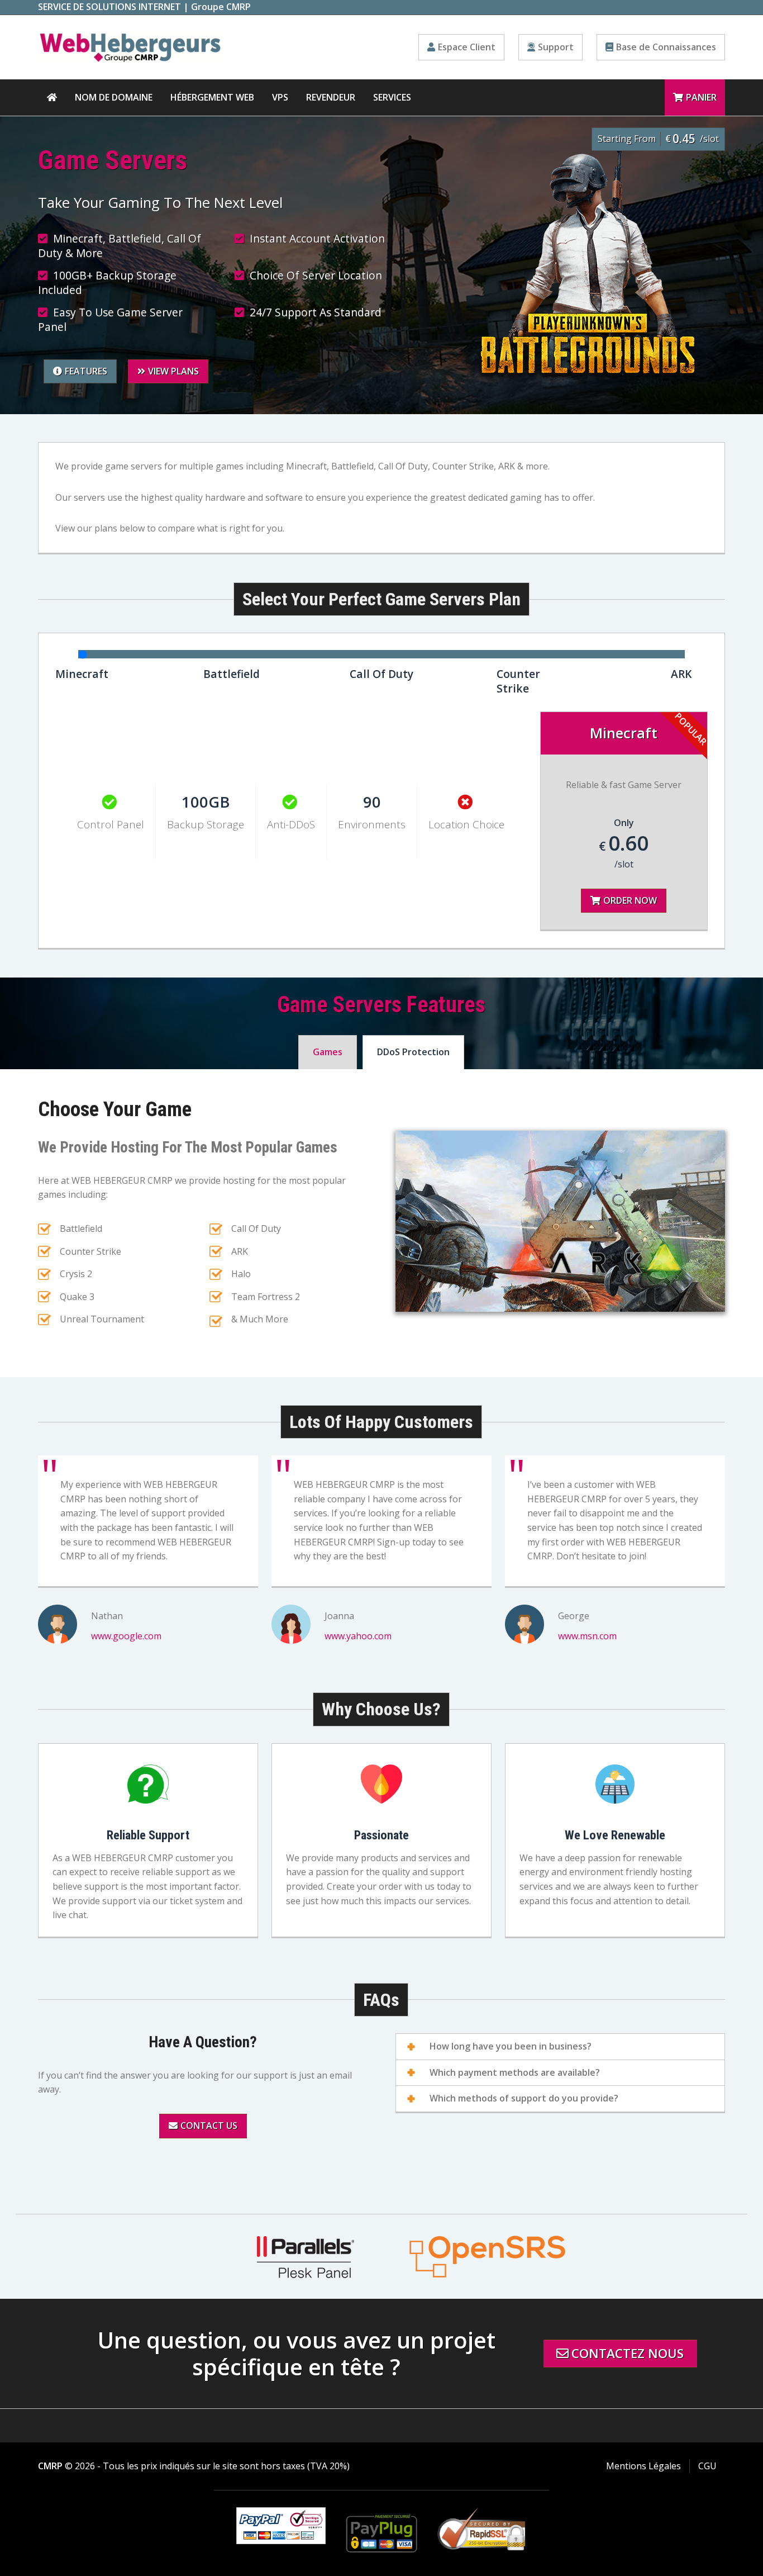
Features (86, 371)
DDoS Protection (413, 1052)
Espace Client (467, 47)
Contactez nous (628, 2353)
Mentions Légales (643, 2466)
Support (556, 47)
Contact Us (209, 2126)
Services (392, 97)
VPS (280, 97)
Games (328, 1052)
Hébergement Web (212, 97)
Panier (701, 97)
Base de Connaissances (666, 47)
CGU (707, 2466)
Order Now (630, 900)
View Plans (173, 371)
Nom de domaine (114, 97)
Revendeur (331, 97)
